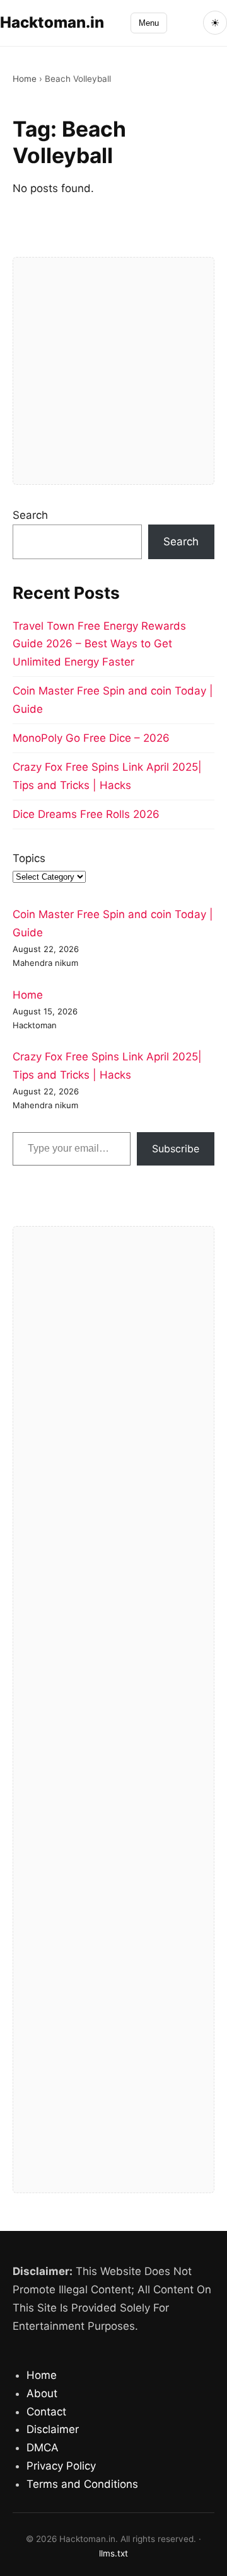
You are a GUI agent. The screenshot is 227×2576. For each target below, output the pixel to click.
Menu (149, 23)
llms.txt (113, 2553)
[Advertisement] (113, 371)
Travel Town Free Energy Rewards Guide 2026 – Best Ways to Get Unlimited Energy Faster (99, 644)
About (42, 2393)
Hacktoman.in (52, 22)
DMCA (43, 2448)
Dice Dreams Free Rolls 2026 (86, 814)
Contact (46, 2412)
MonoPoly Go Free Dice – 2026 (91, 738)
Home (25, 79)
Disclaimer (53, 2429)
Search (30, 515)
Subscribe (176, 1149)
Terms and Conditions (82, 2484)
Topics (29, 858)
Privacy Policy (61, 2466)
